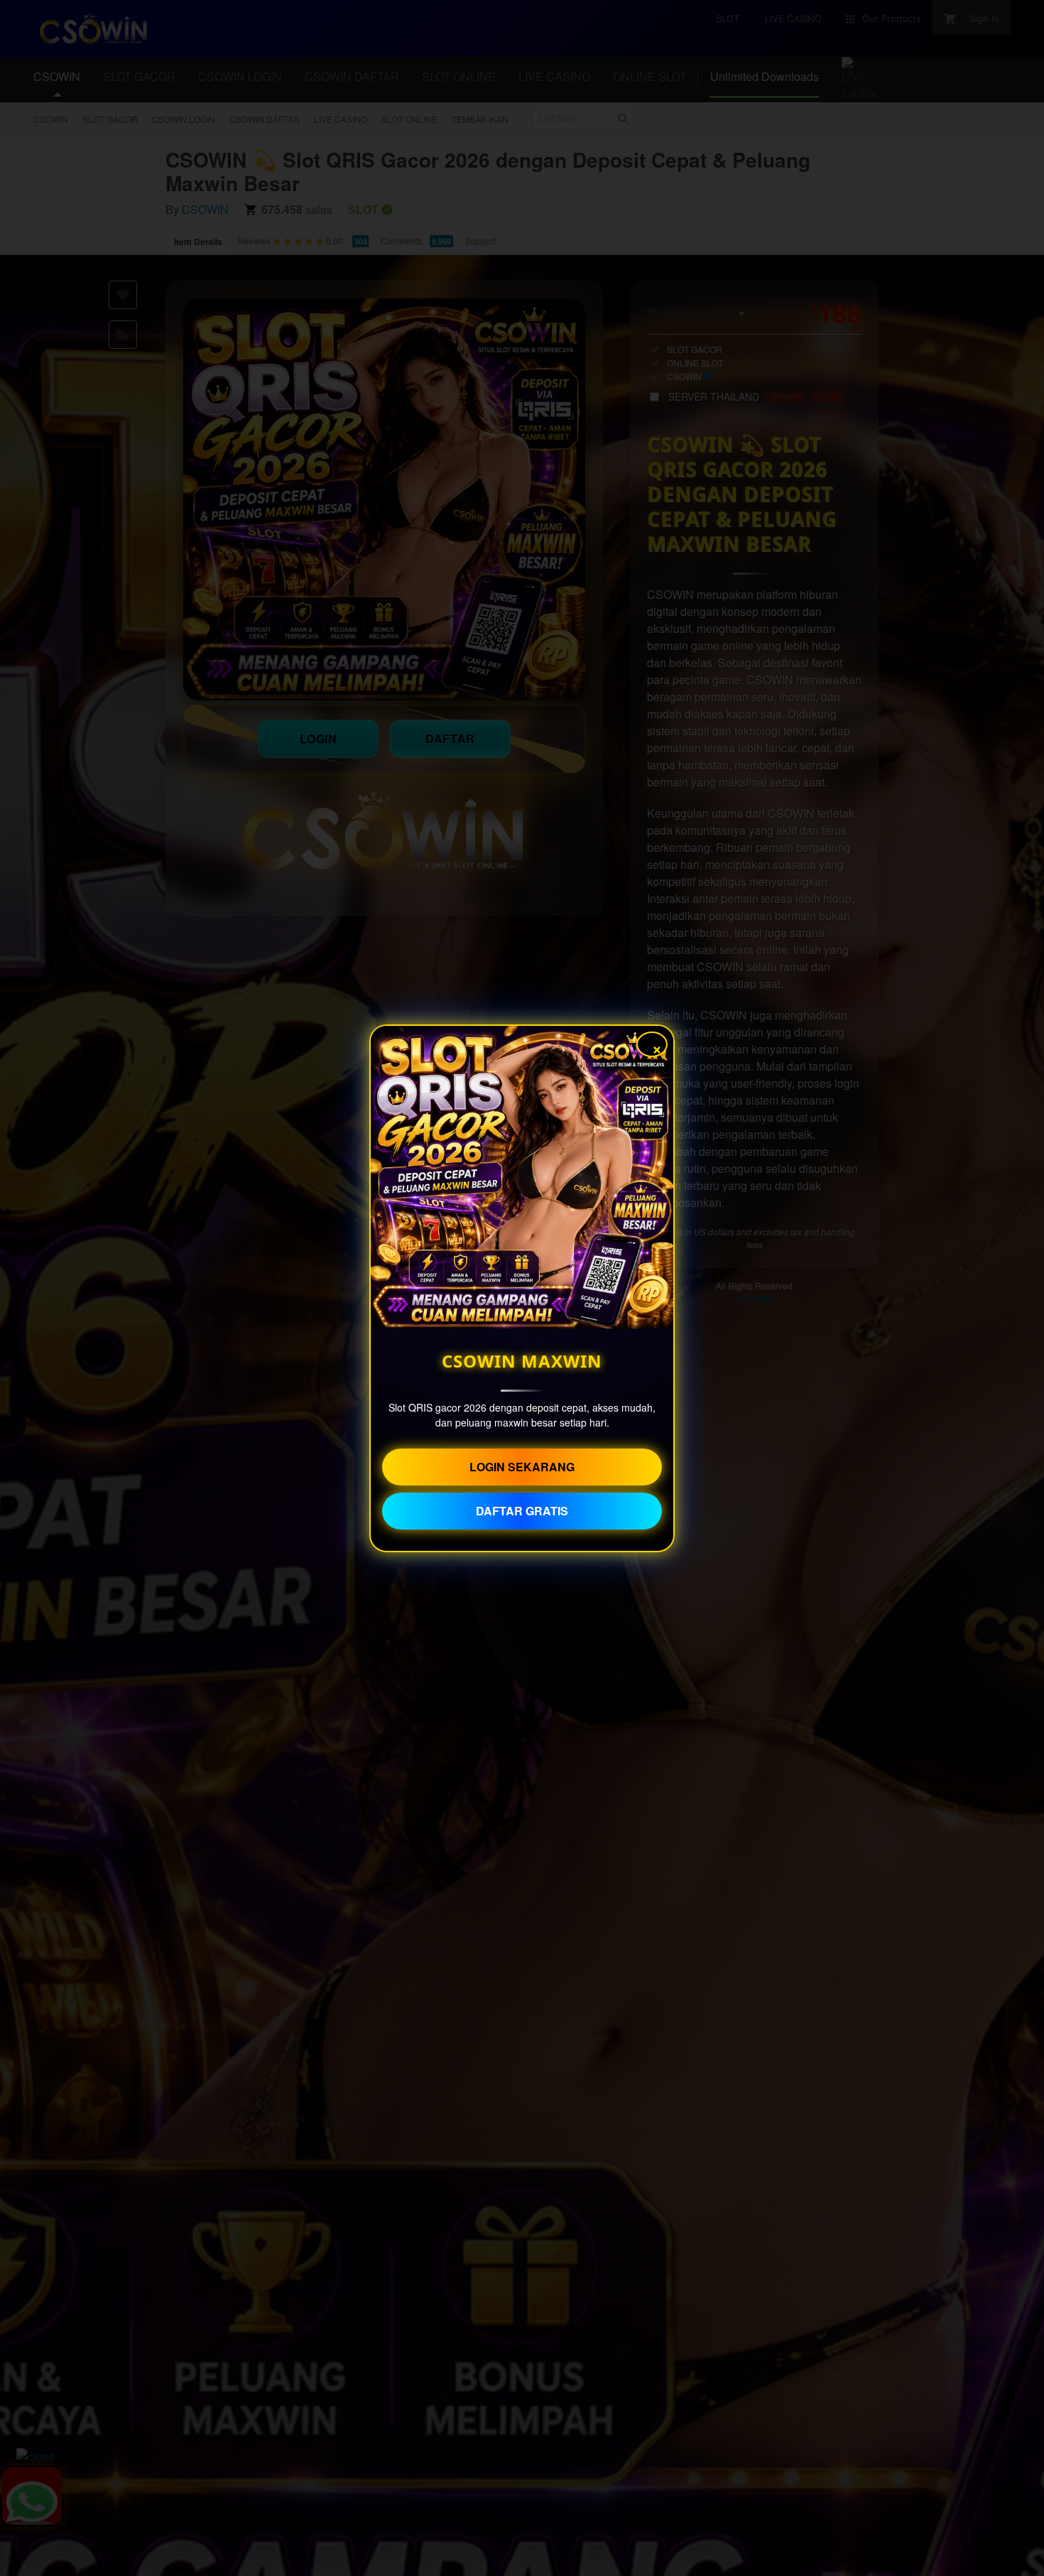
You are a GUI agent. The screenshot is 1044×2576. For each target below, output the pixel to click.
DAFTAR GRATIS (522, 1511)
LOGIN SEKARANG (522, 1467)
